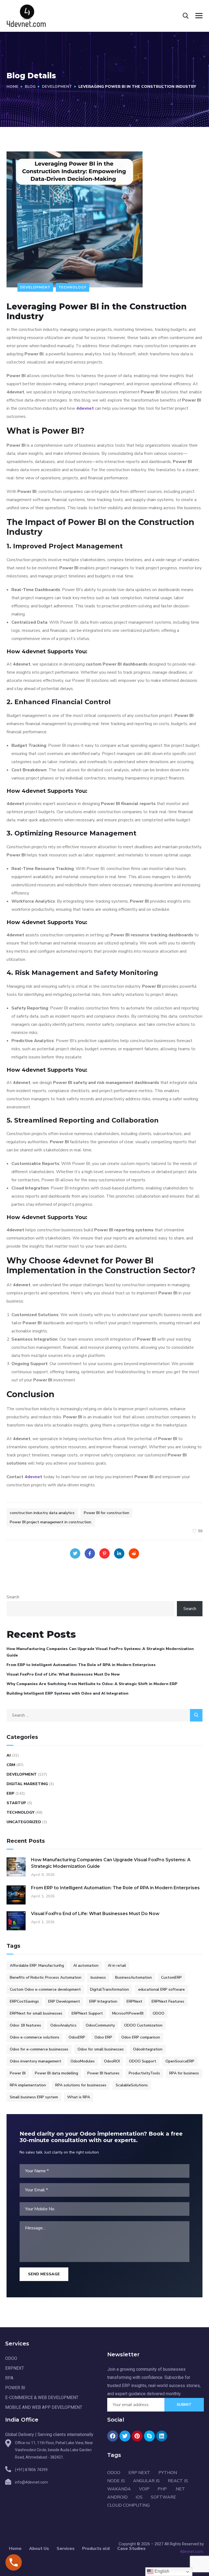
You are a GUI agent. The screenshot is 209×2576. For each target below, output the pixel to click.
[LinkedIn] (119, 1553)
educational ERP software (162, 1989)
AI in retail (117, 1966)
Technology (73, 287)
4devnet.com (191, 2552)
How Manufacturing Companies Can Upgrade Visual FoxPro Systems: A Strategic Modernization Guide (100, 1652)
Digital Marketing (27, 1784)
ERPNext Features (168, 2001)
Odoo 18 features (25, 2025)
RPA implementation (28, 2085)
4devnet (85, 408)
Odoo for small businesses (101, 2049)
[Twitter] (75, 1553)
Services (66, 2549)
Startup (16, 1803)
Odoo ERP (103, 2037)
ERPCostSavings (24, 2001)
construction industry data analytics (42, 1513)
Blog (30, 87)
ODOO (159, 2013)
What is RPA (79, 2097)
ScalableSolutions (132, 2085)
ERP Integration (103, 2001)
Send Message (44, 2274)
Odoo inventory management (36, 2061)
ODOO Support (143, 2061)
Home (13, 87)
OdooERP (77, 2037)
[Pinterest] (104, 1553)
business (98, 1977)
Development (57, 87)
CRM (11, 1765)
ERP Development (64, 2001)
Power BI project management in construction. (51, 1522)
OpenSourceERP (180, 2061)
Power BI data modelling (56, 2073)
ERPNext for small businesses (36, 2013)
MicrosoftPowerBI (128, 2013)
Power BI (18, 2073)
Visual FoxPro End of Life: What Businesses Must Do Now (63, 1674)
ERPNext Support (87, 2013)
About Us (39, 2549)
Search (13, 1597)
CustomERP (171, 1977)
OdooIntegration (148, 2049)
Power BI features (103, 2073)
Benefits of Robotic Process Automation (46, 1977)
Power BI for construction (107, 1513)
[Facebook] (90, 1553)
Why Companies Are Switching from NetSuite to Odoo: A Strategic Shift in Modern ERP (92, 1684)
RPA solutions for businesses (81, 2085)
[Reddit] (134, 1553)
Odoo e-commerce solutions (35, 2037)
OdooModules (83, 2061)
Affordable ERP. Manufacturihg (37, 1966)
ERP (10, 1793)
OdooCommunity (100, 2025)
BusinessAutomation (133, 1977)
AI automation (86, 1966)
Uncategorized (24, 1822)
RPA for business (184, 2073)
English (161, 2571)
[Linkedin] (162, 2436)
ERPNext (134, 2001)
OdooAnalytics (63, 2025)
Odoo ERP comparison (141, 2037)
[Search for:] (104, 1715)
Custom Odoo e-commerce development (45, 1989)
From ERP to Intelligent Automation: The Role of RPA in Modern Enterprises (81, 1665)
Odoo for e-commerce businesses (39, 2049)
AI (9, 1755)
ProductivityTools (144, 2073)
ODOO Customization (143, 2025)
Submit (184, 2405)
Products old (96, 2549)
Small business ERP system (34, 2097)
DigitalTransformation (110, 1989)
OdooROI (112, 2061)
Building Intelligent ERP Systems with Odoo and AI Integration (67, 1693)
